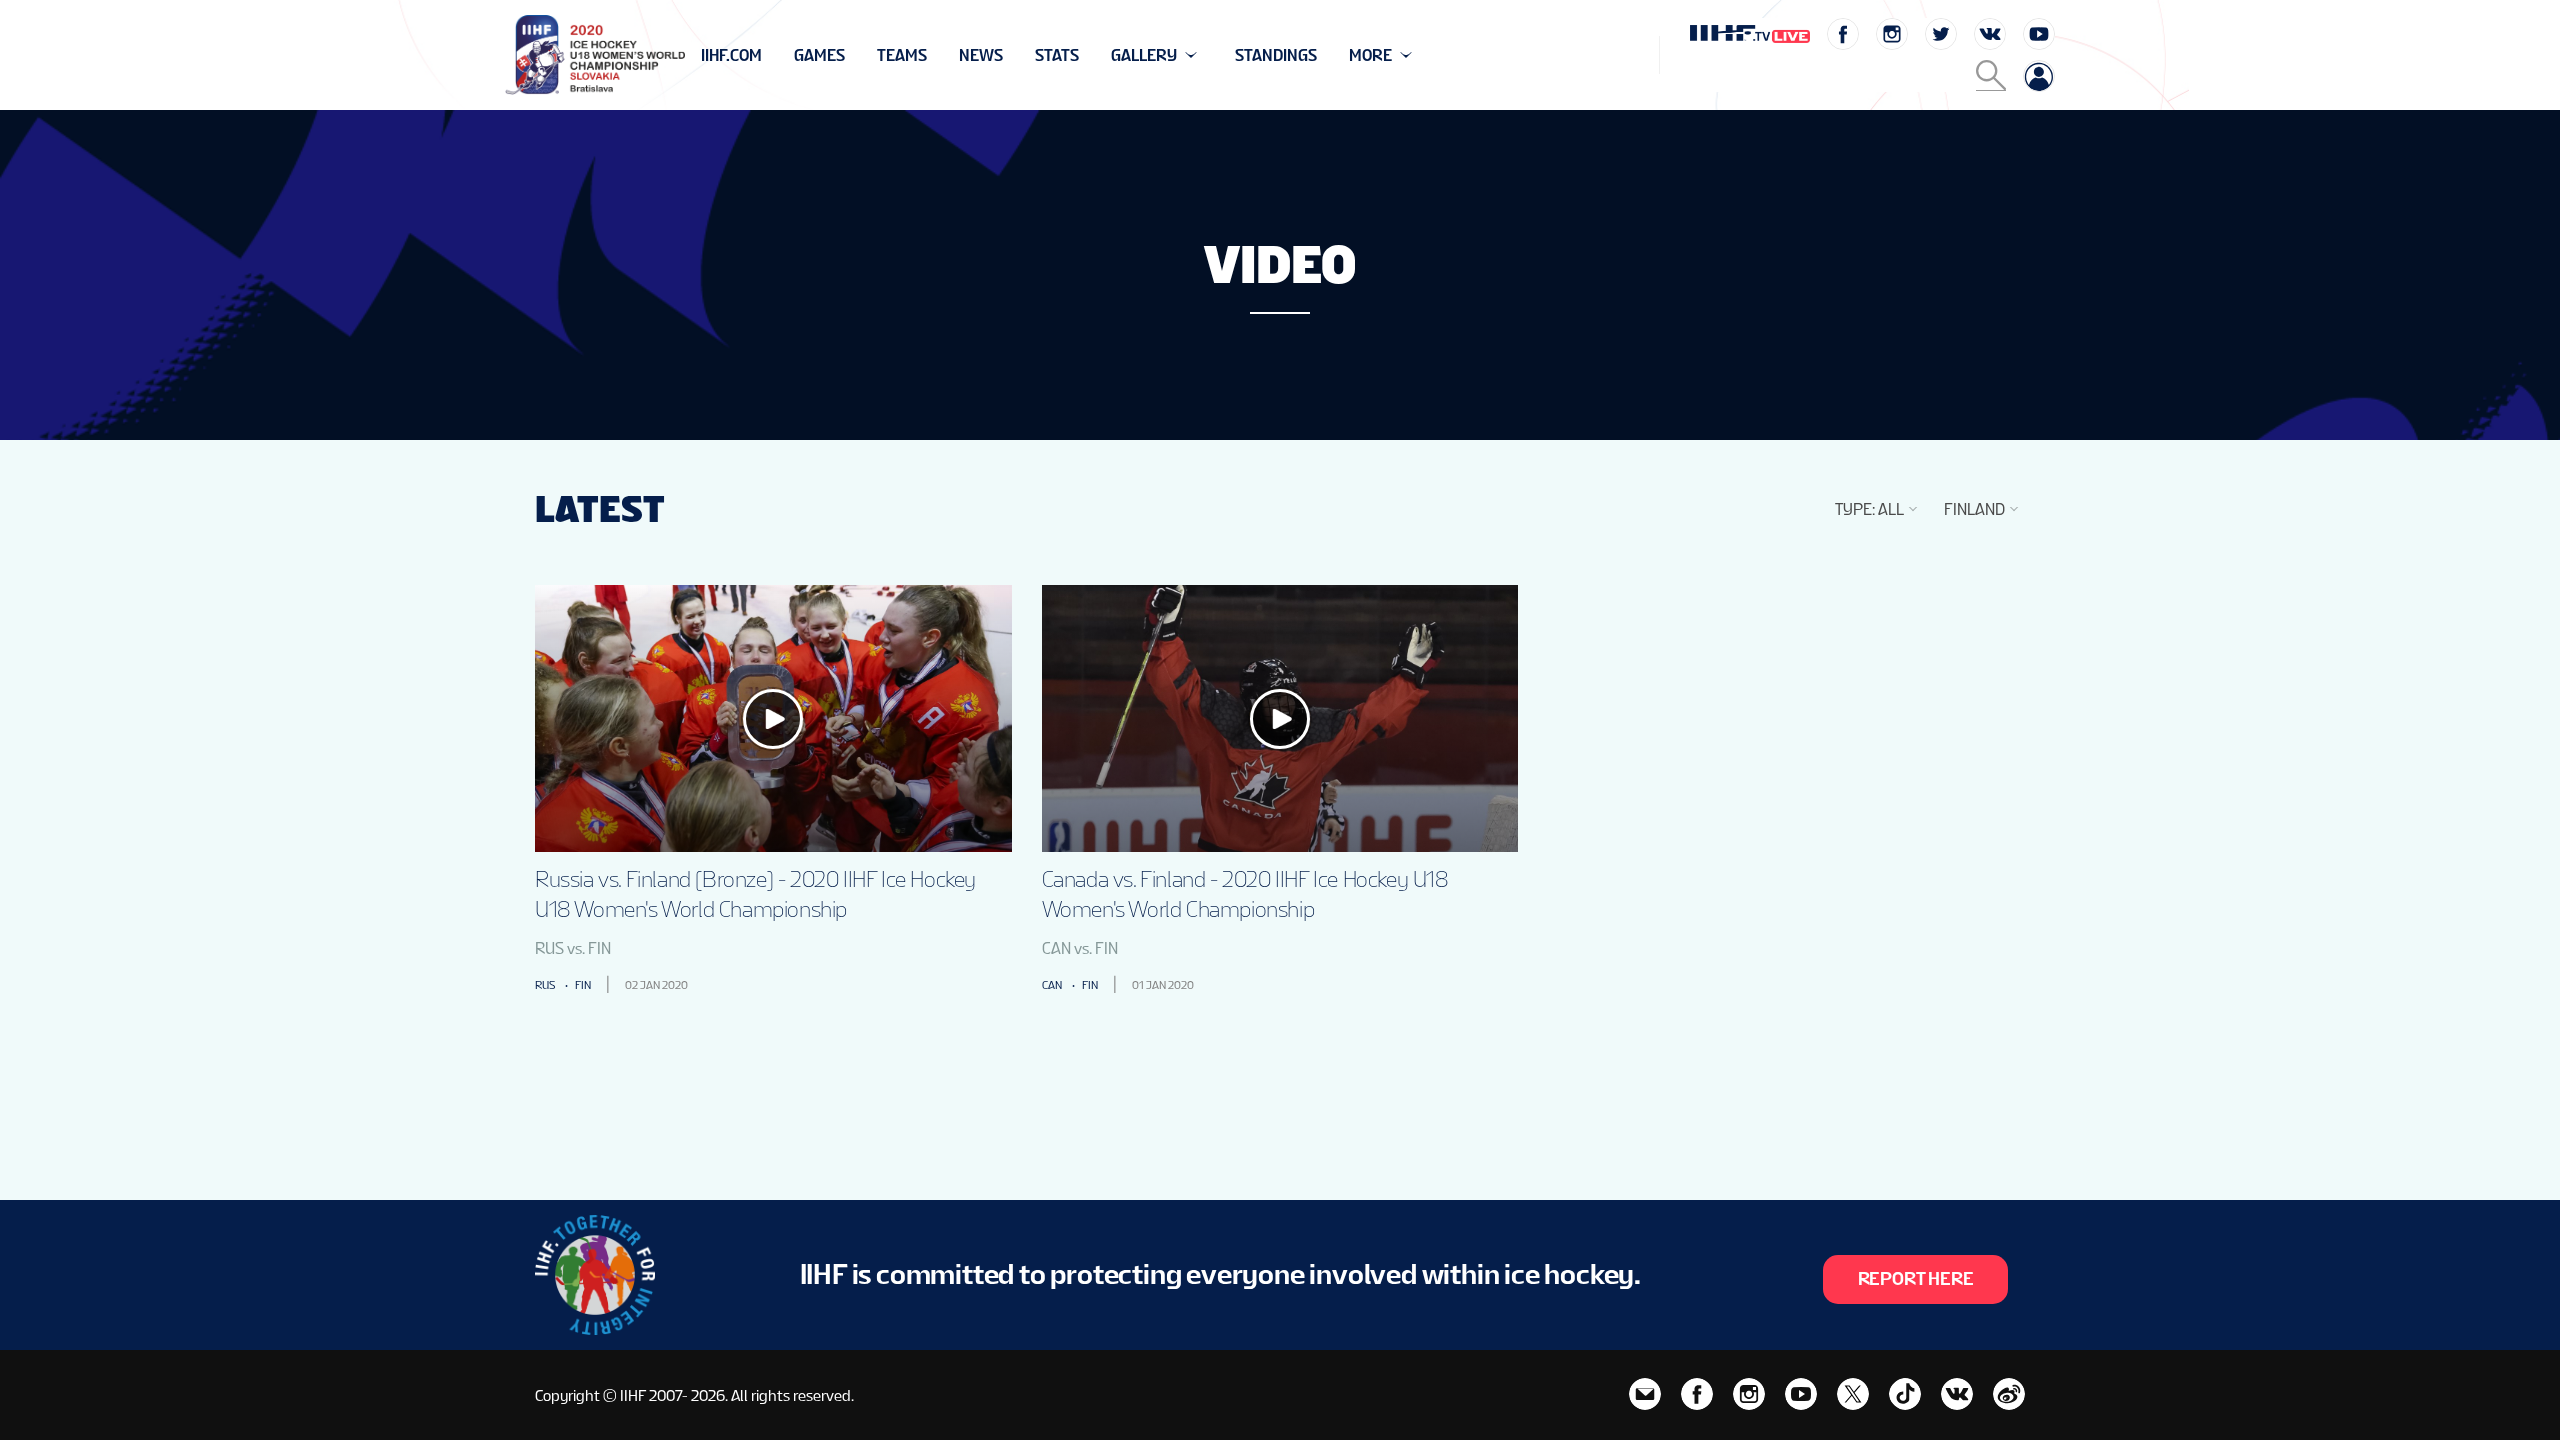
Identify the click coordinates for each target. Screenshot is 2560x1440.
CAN (1052, 985)
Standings (1276, 55)
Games (819, 55)
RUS (545, 985)
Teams (902, 55)
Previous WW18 (763, 55)
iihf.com (731, 55)
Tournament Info (771, 55)
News (981, 55)
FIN (583, 985)
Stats (1057, 55)
